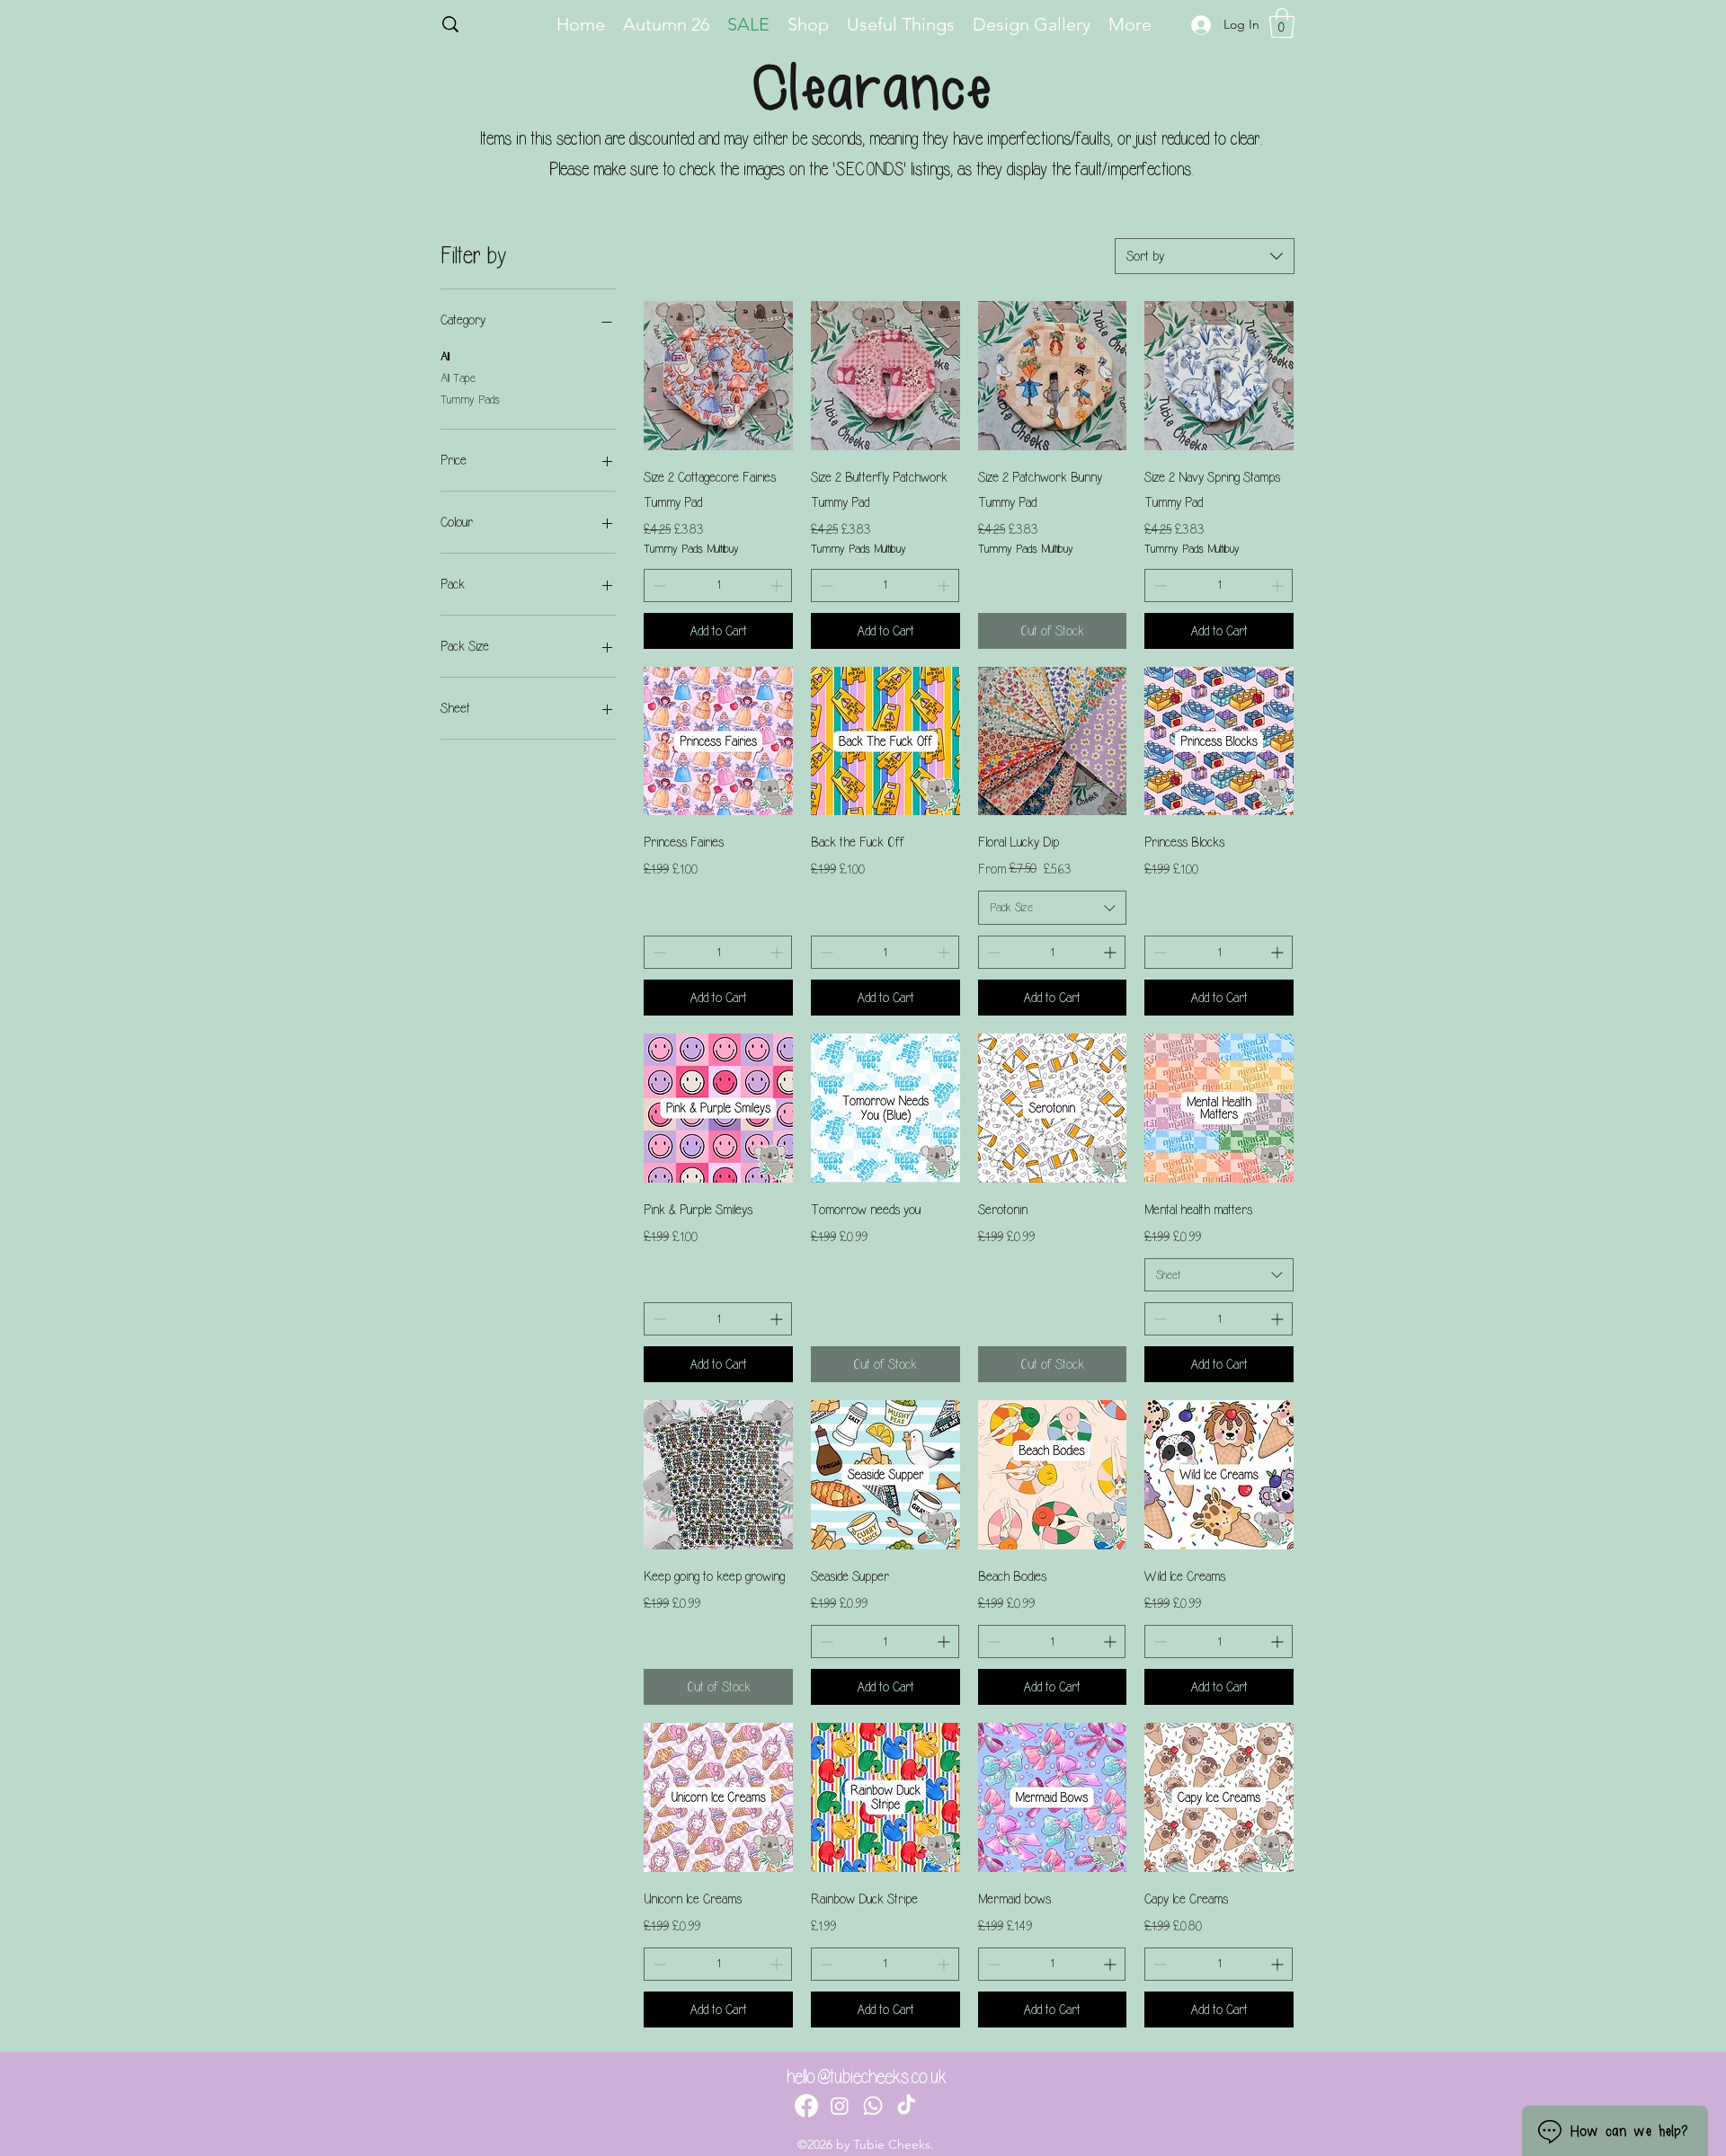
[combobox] (1205, 256)
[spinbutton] (718, 586)
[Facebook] (806, 2106)
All (445, 357)
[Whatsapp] (873, 2106)
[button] (1282, 23)
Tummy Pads (470, 399)
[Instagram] (840, 2106)
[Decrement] (658, 586)
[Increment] (778, 586)
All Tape (458, 378)
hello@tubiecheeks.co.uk (867, 2077)
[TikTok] (906, 2106)
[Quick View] (718, 376)
